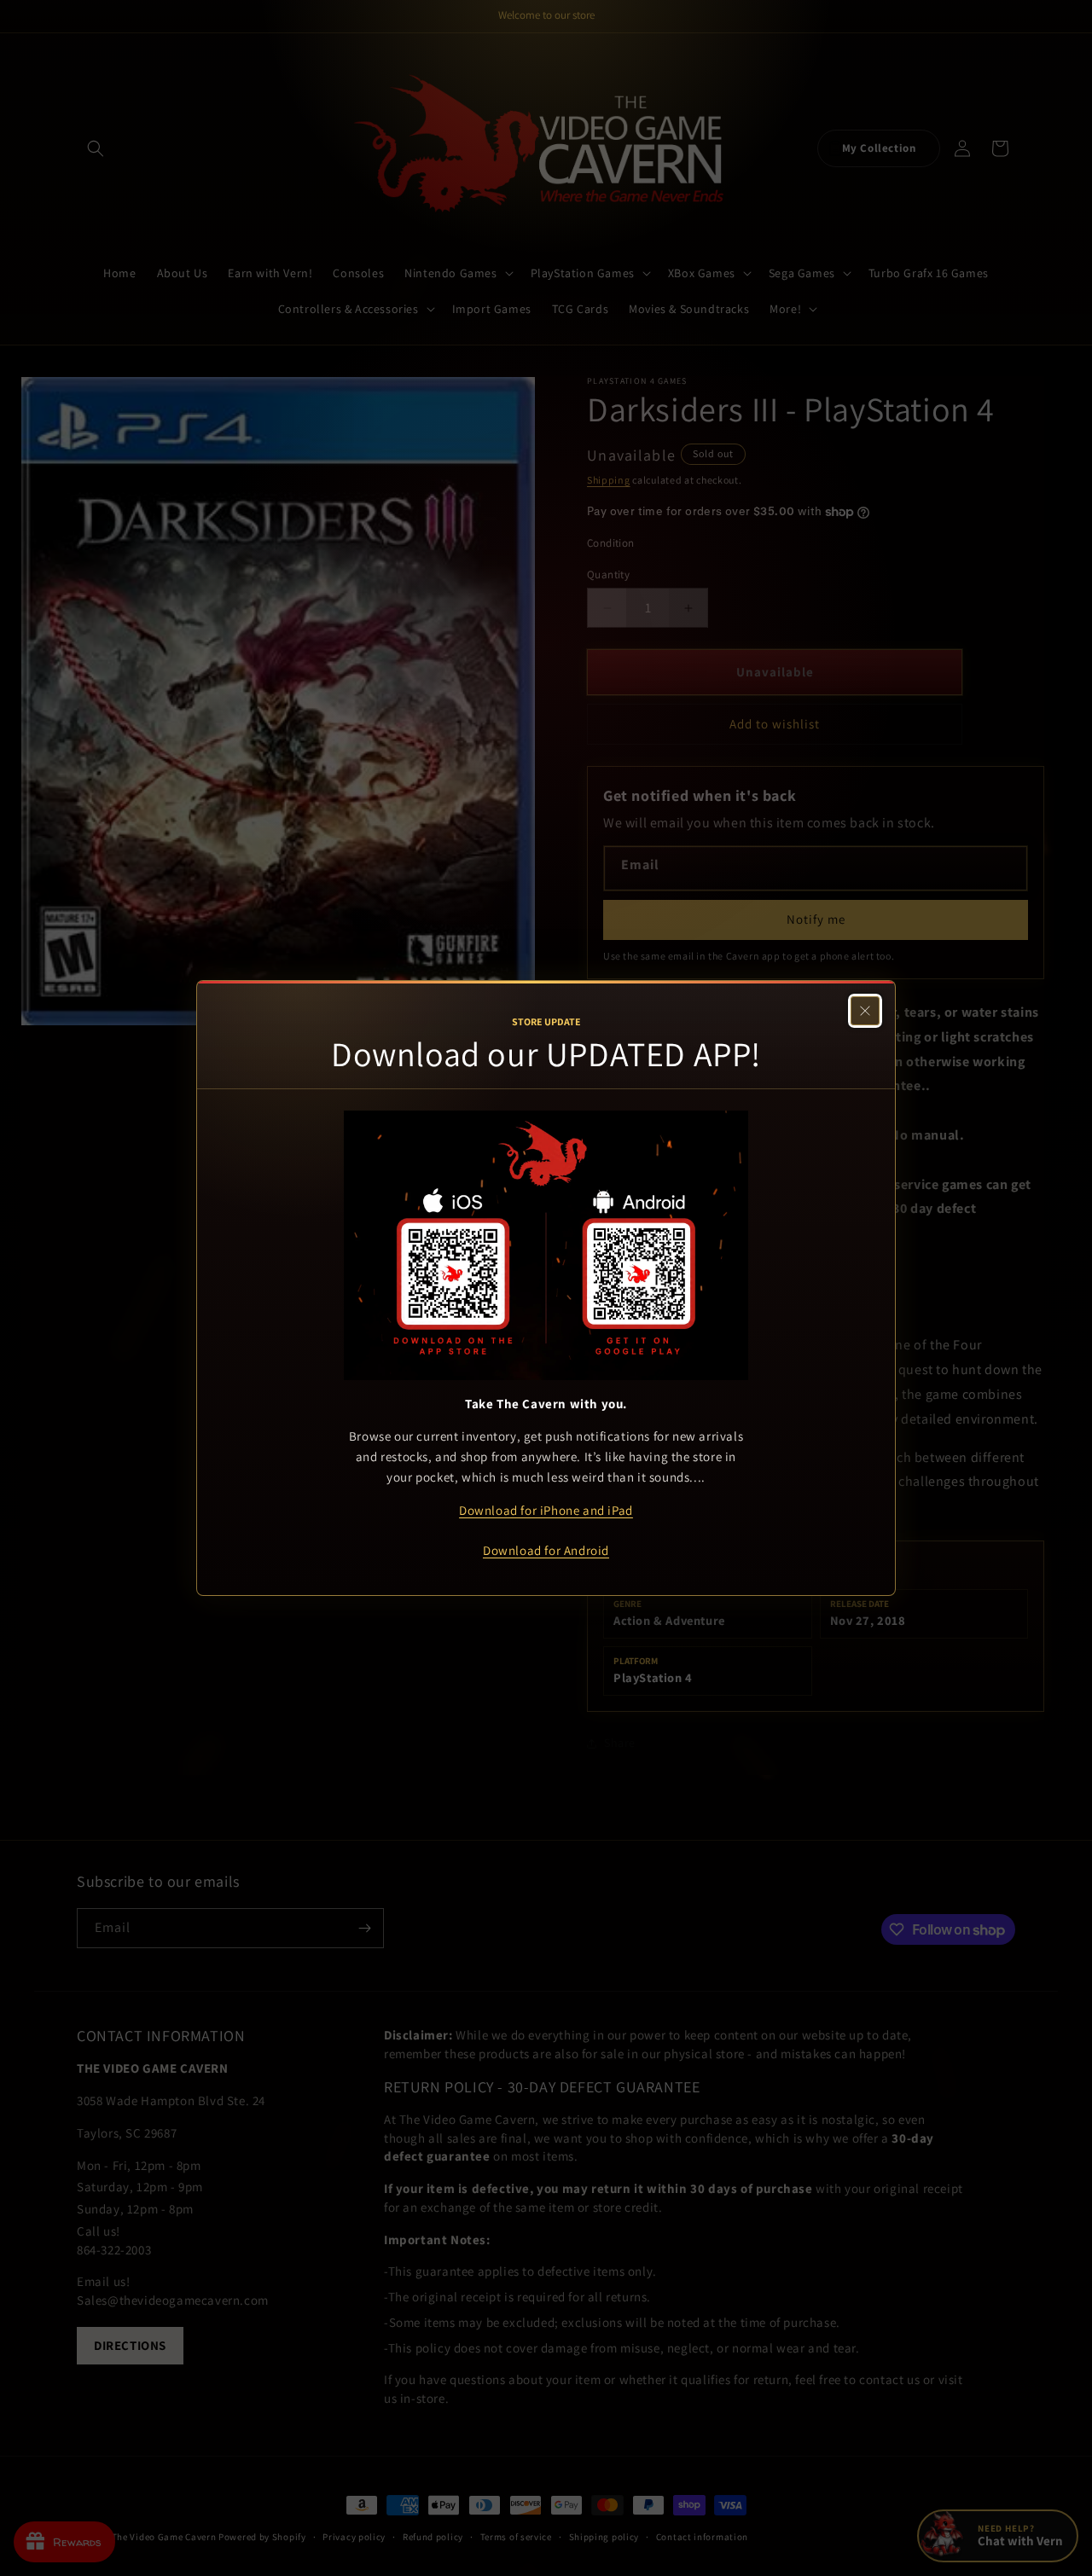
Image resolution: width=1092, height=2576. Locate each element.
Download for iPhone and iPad (546, 1510)
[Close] (865, 1011)
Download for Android (546, 1550)
